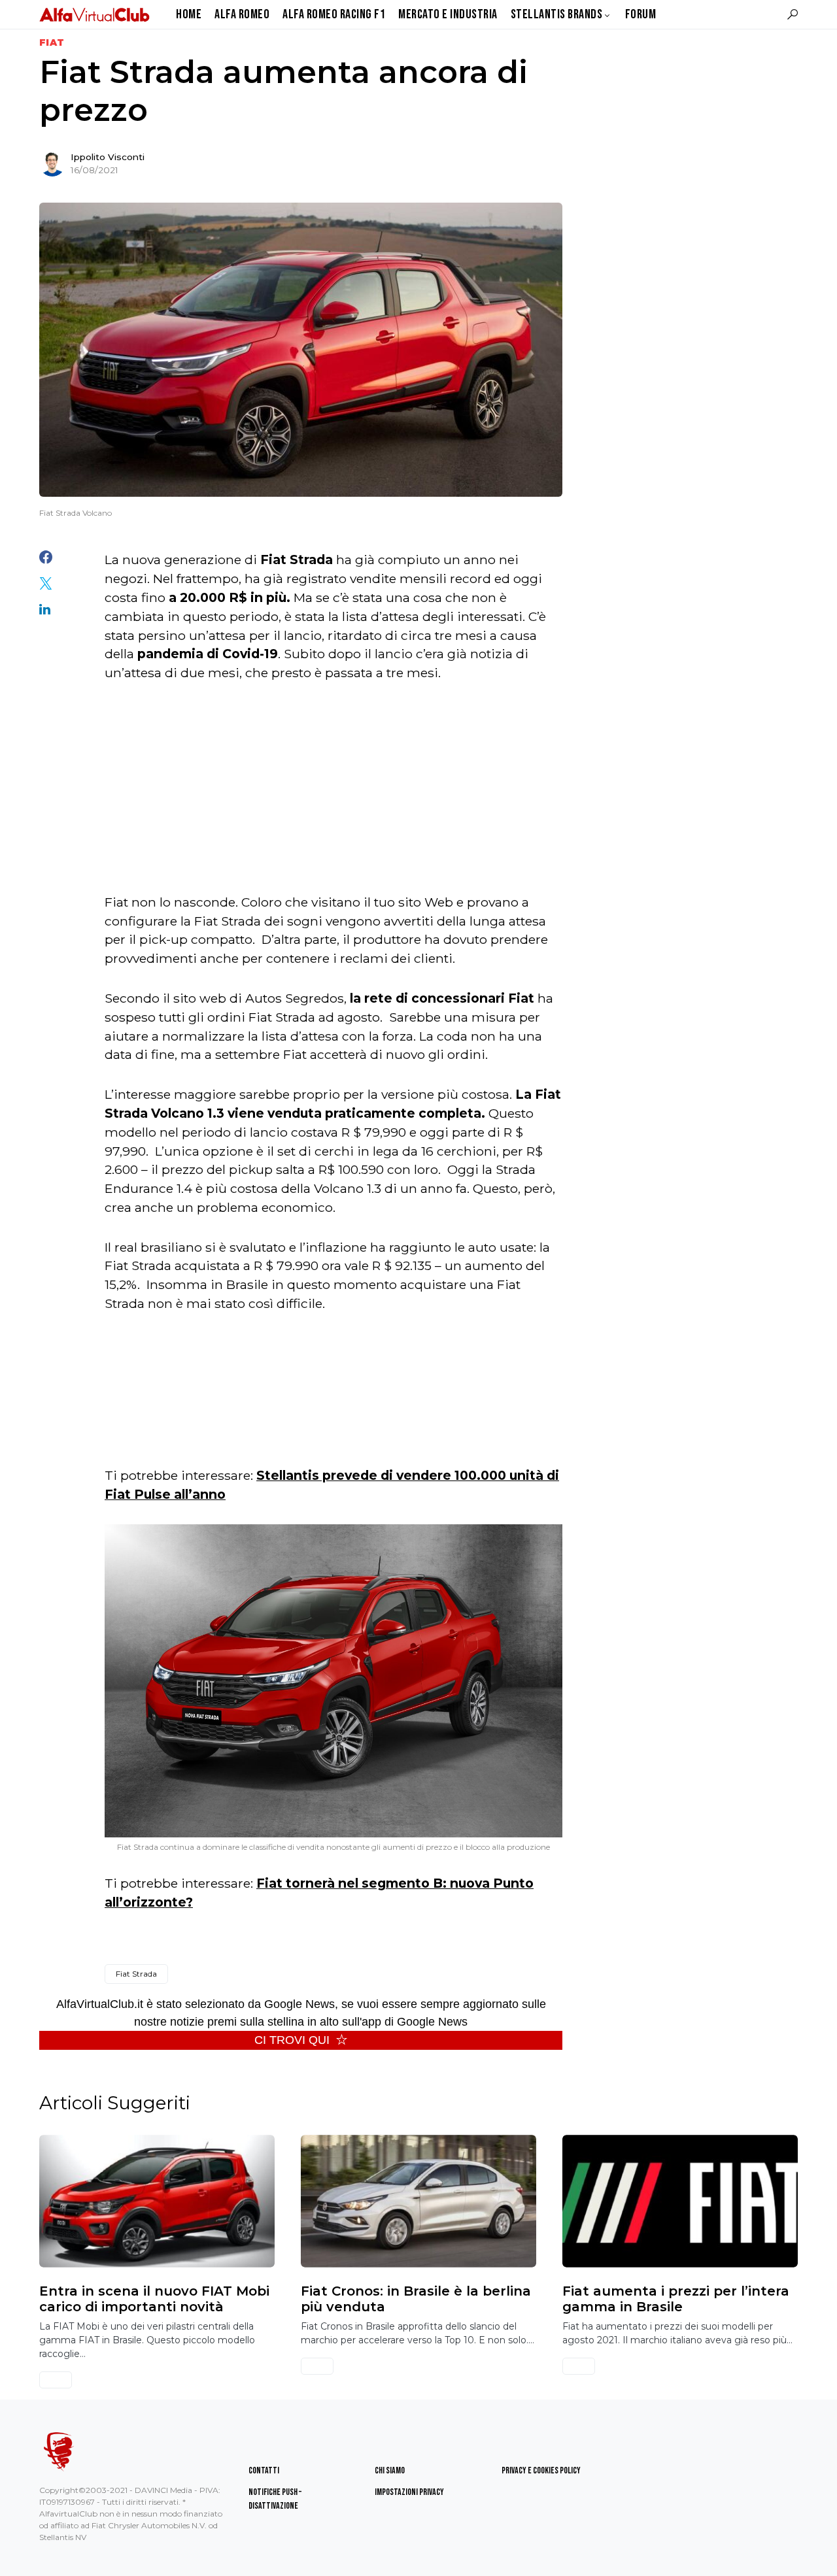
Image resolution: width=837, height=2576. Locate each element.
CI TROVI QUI (292, 2040)
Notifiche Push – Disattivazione (275, 2499)
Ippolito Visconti (108, 157)
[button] (793, 14)
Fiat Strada (136, 1974)
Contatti (264, 2470)
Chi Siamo (390, 2470)
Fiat (52, 42)
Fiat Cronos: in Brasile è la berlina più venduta (416, 2299)
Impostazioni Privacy (409, 2492)
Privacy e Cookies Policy (541, 2470)
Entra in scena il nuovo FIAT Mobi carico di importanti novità (154, 2299)
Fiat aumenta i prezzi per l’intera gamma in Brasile (676, 2299)
